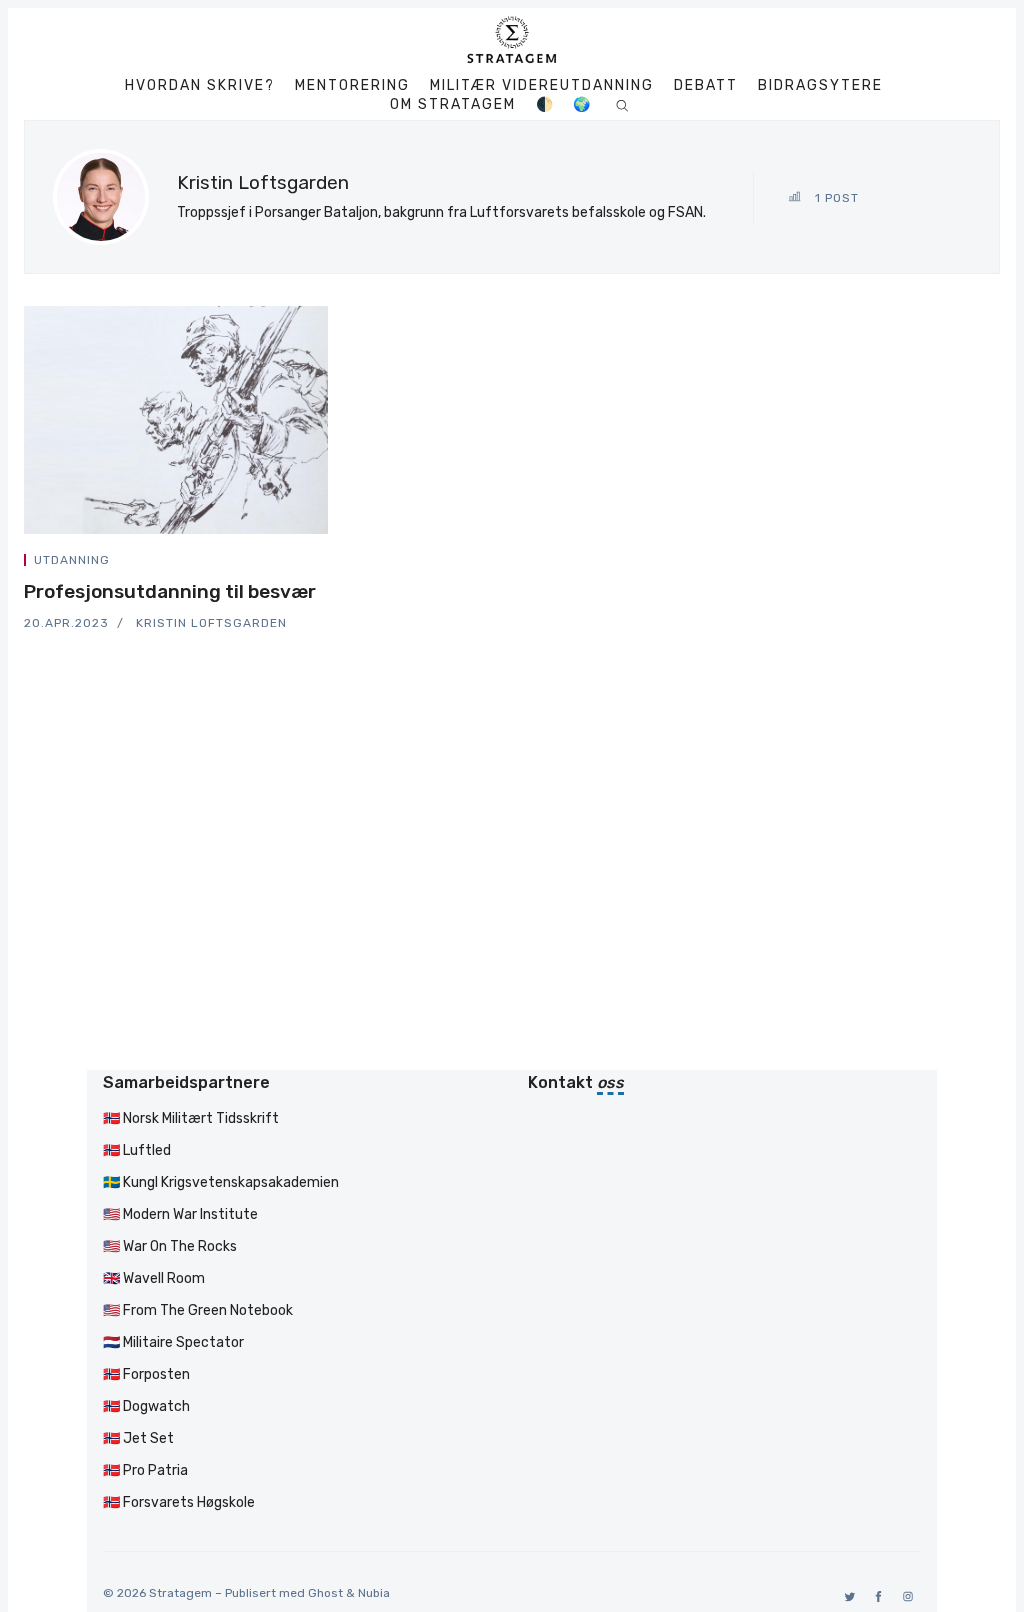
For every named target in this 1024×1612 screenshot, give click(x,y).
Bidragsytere (820, 86)
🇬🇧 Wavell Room (154, 1278)
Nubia (374, 1593)
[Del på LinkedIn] (300, 563)
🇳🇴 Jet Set (138, 1438)
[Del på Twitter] (252, 563)
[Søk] (622, 104)
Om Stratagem (453, 105)
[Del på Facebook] (276, 563)
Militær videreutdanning (542, 86)
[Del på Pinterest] (322, 563)
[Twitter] (846, 1596)
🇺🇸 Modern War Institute (180, 1214)
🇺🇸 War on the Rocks (170, 1246)
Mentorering (352, 86)
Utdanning (72, 560)
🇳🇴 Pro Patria (145, 1470)
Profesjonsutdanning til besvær (170, 591)
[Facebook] (875, 1596)
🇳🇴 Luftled (137, 1150)
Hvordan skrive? (200, 86)
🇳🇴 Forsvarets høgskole (179, 1502)
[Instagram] (904, 1596)
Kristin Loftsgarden (211, 623)
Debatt (706, 86)
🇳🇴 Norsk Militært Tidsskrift (191, 1118)
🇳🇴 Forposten (146, 1374)
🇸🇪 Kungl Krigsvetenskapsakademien (221, 1182)
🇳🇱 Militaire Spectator (173, 1342)
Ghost (325, 1593)
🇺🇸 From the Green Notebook (198, 1310)
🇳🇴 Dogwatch (146, 1406)
